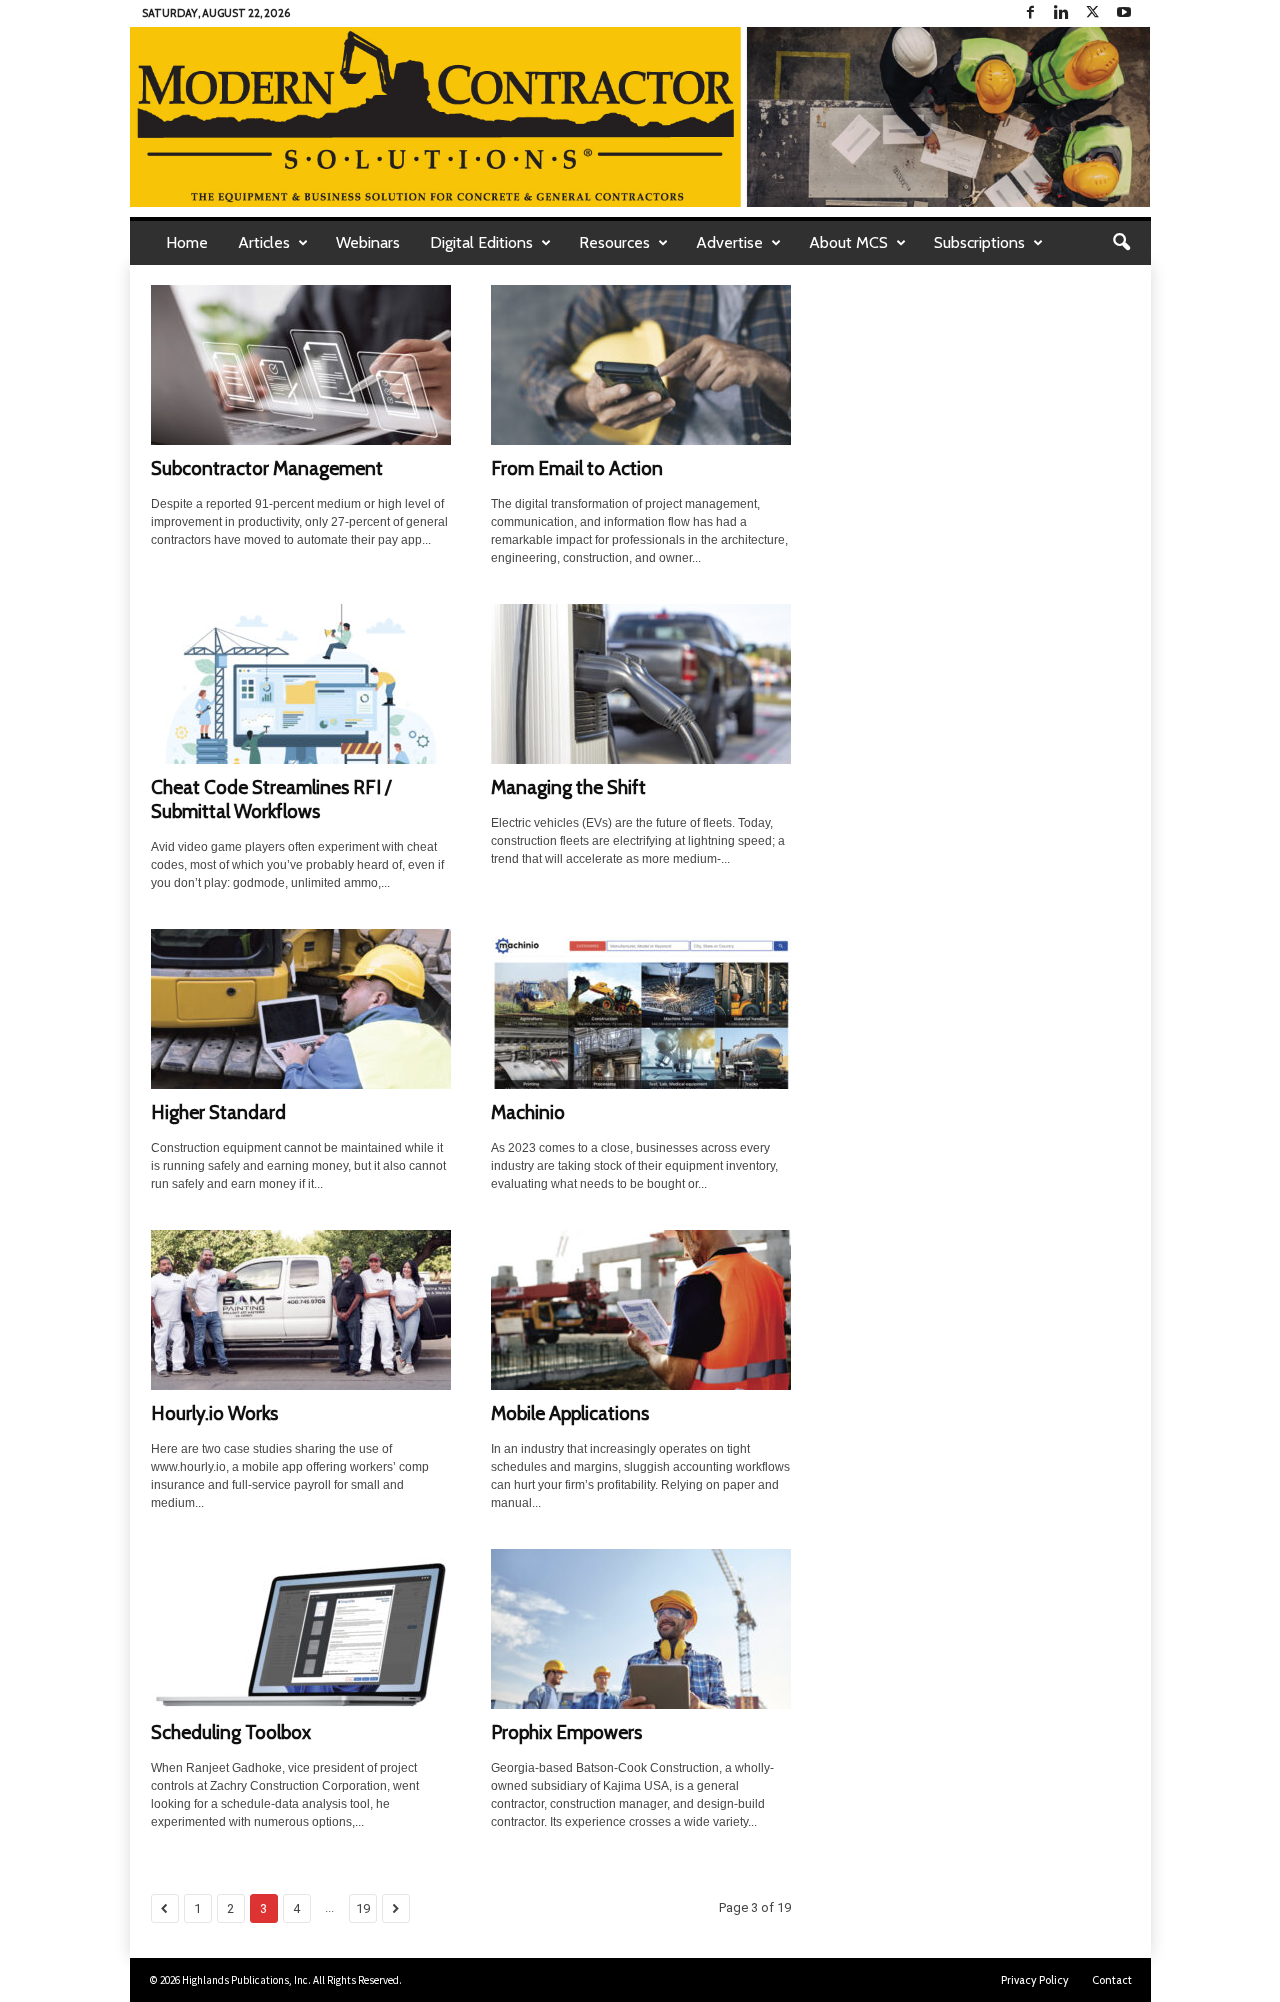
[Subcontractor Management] (301, 365)
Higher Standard (218, 1112)
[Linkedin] (1062, 13)
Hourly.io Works (214, 1413)
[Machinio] (641, 1009)
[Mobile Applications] (641, 1310)
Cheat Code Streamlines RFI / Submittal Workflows (271, 799)
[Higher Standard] (301, 1009)
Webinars (368, 242)
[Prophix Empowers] (641, 1629)
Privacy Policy (1035, 1980)
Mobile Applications (570, 1413)
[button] (1121, 243)
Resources (614, 242)
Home (187, 242)
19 (363, 1908)
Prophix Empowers (566, 1732)
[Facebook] (1031, 13)
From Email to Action (577, 468)
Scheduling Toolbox (231, 1732)
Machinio (528, 1112)
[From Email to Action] (641, 365)
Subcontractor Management (267, 468)
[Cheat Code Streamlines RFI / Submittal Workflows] (301, 684)
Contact (1112, 1980)
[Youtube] (1124, 13)
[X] (1093, 13)
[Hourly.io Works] (301, 1310)
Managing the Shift (568, 787)
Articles (264, 242)
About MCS (848, 242)
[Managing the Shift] (641, 684)
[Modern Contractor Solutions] (640, 117)
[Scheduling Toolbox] (301, 1629)
